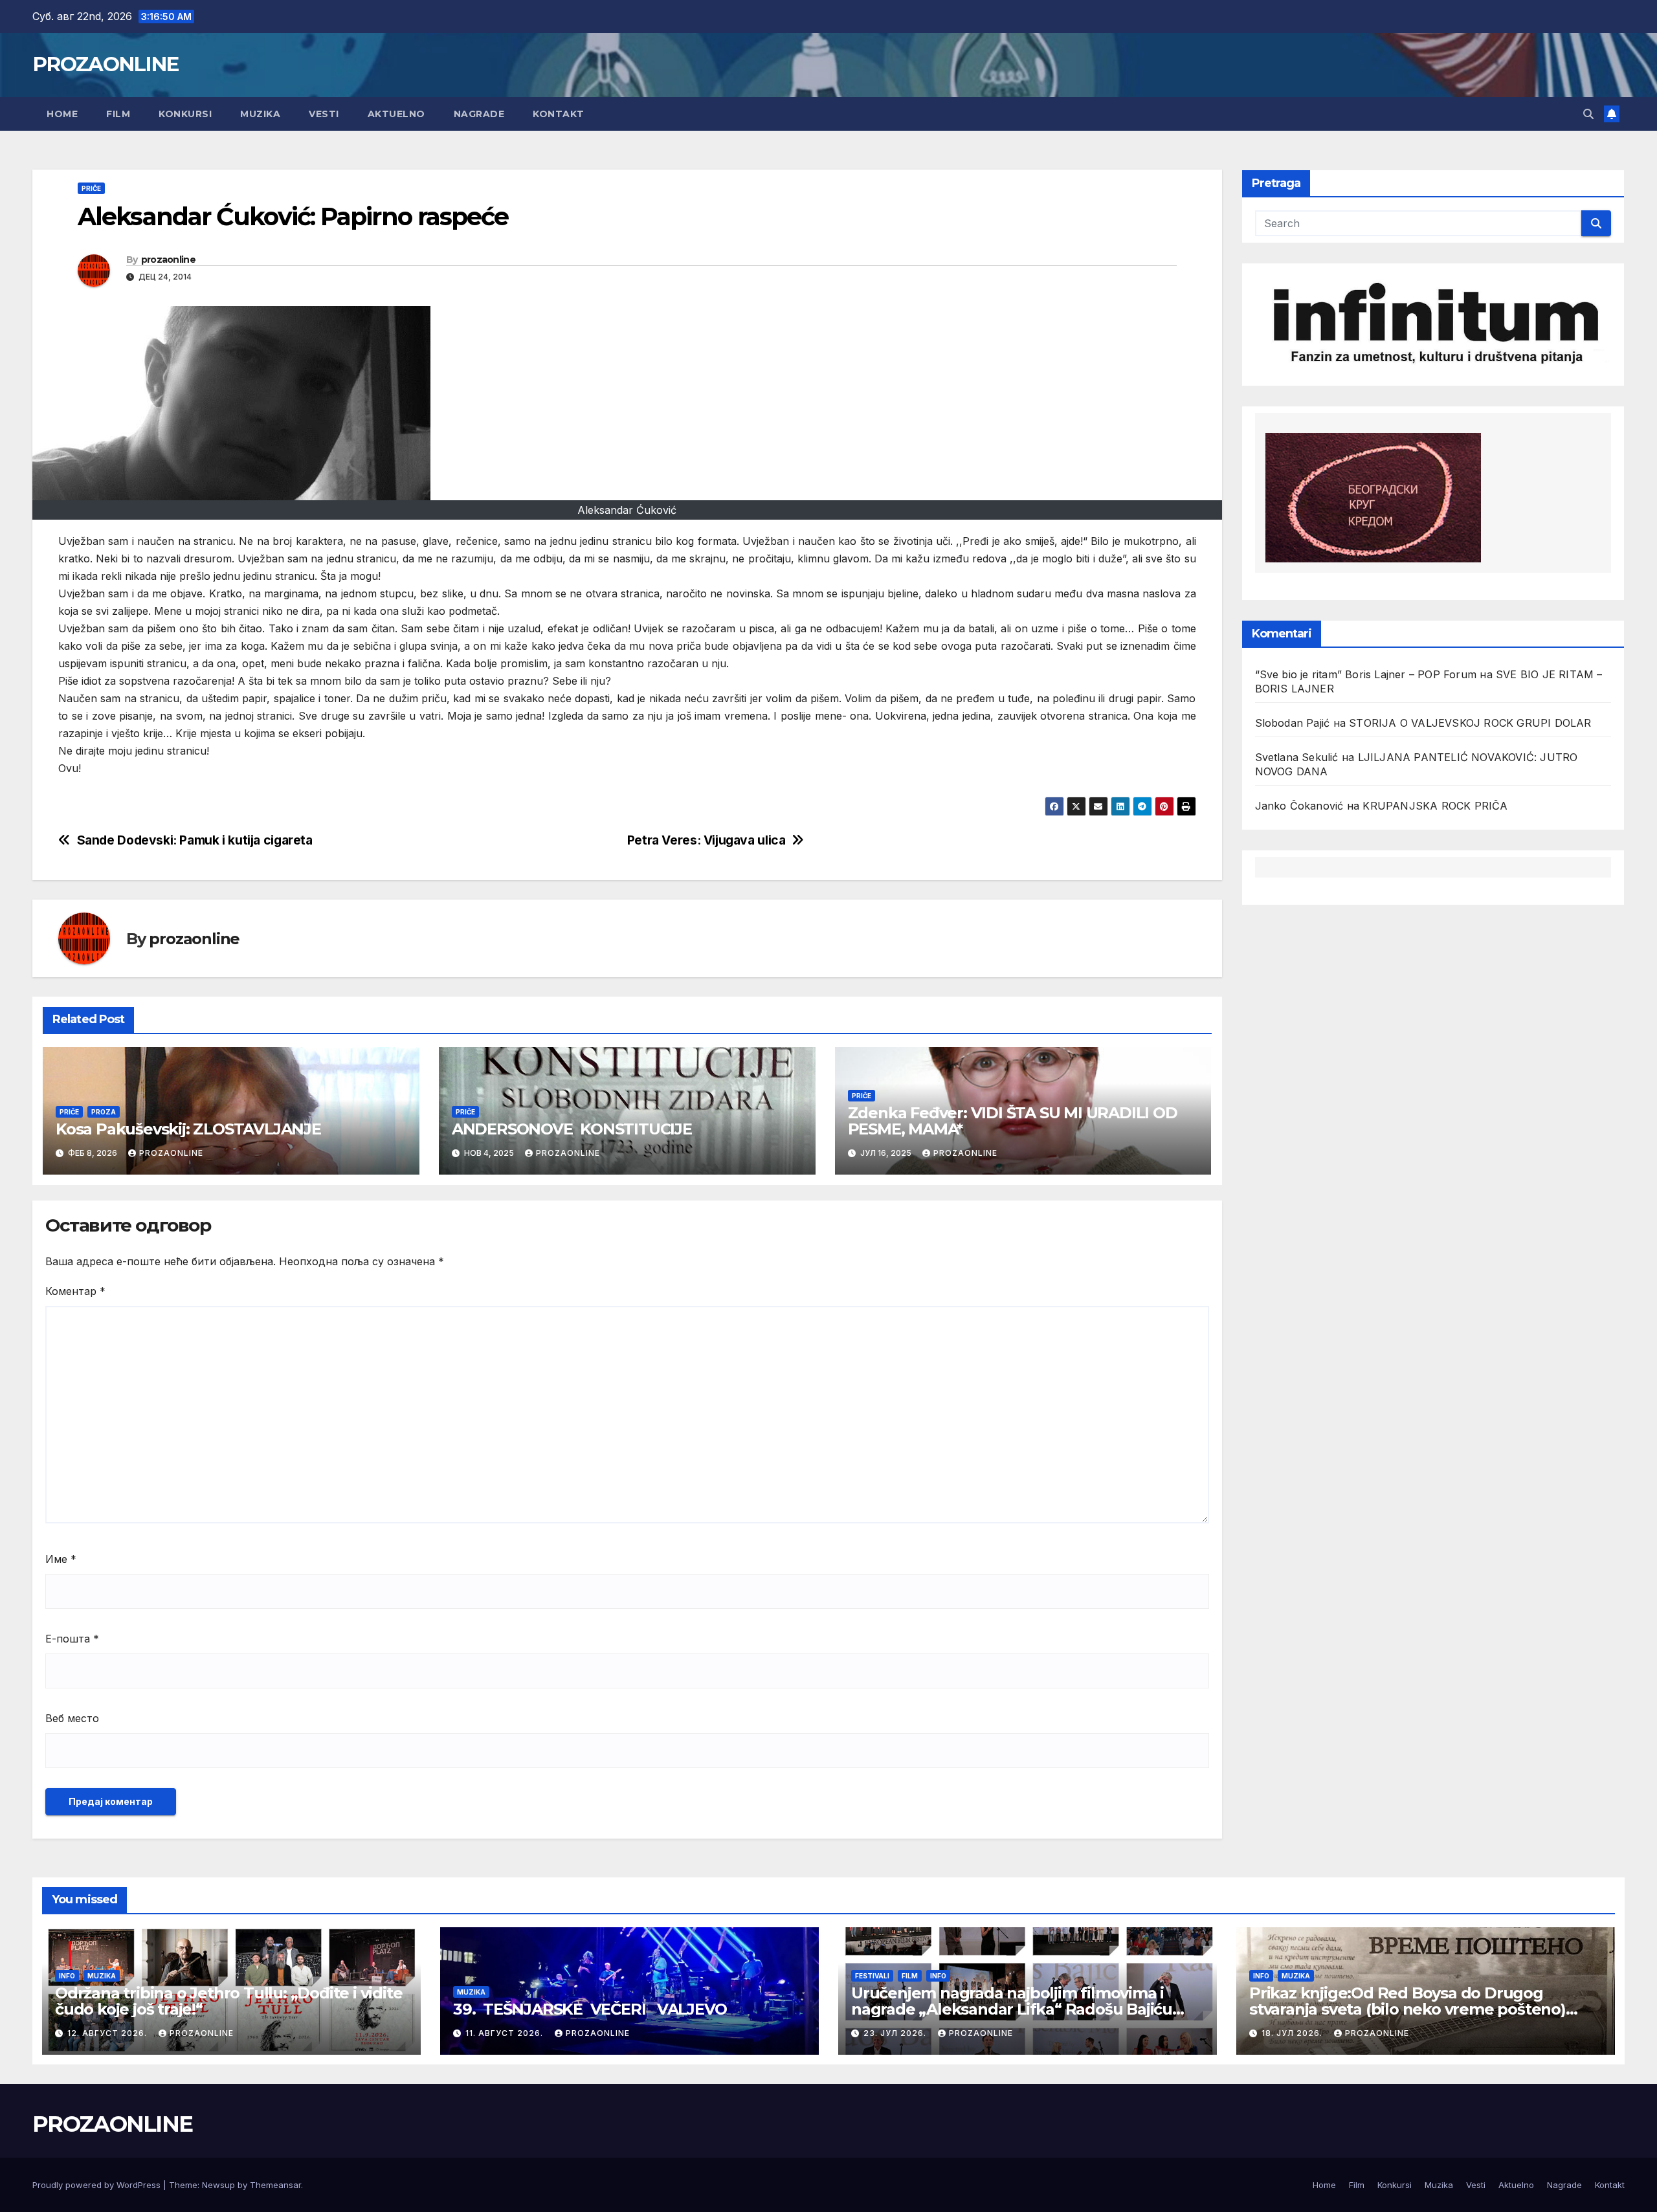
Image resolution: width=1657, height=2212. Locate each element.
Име (61, 1559)
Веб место (72, 1718)
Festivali (872, 1976)
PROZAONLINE (105, 64)
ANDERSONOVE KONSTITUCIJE (572, 1129)
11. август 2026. (506, 2033)
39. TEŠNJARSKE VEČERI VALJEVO (590, 2009)
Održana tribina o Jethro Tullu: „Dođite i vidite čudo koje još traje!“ (228, 2001)
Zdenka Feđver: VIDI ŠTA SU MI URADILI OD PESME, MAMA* (1013, 1121)
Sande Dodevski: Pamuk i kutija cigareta (195, 840)
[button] (1588, 114)
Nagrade (479, 114)
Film (118, 114)
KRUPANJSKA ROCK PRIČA (1435, 806)
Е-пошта (72, 1639)
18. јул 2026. (1293, 2033)
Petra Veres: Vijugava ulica (706, 840)
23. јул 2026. (896, 2033)
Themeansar (275, 2185)
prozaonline (168, 260)
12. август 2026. (108, 2033)
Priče (91, 188)
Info (67, 1976)
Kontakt (559, 114)
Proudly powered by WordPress (98, 2185)
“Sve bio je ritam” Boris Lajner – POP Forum (1366, 674)
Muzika (260, 114)
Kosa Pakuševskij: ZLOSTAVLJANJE (188, 1129)
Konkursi (185, 114)
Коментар (75, 1291)
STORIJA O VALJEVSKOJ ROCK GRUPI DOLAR (1470, 723)
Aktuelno (396, 114)
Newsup (218, 2185)
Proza (104, 1112)
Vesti (324, 114)
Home (62, 114)
